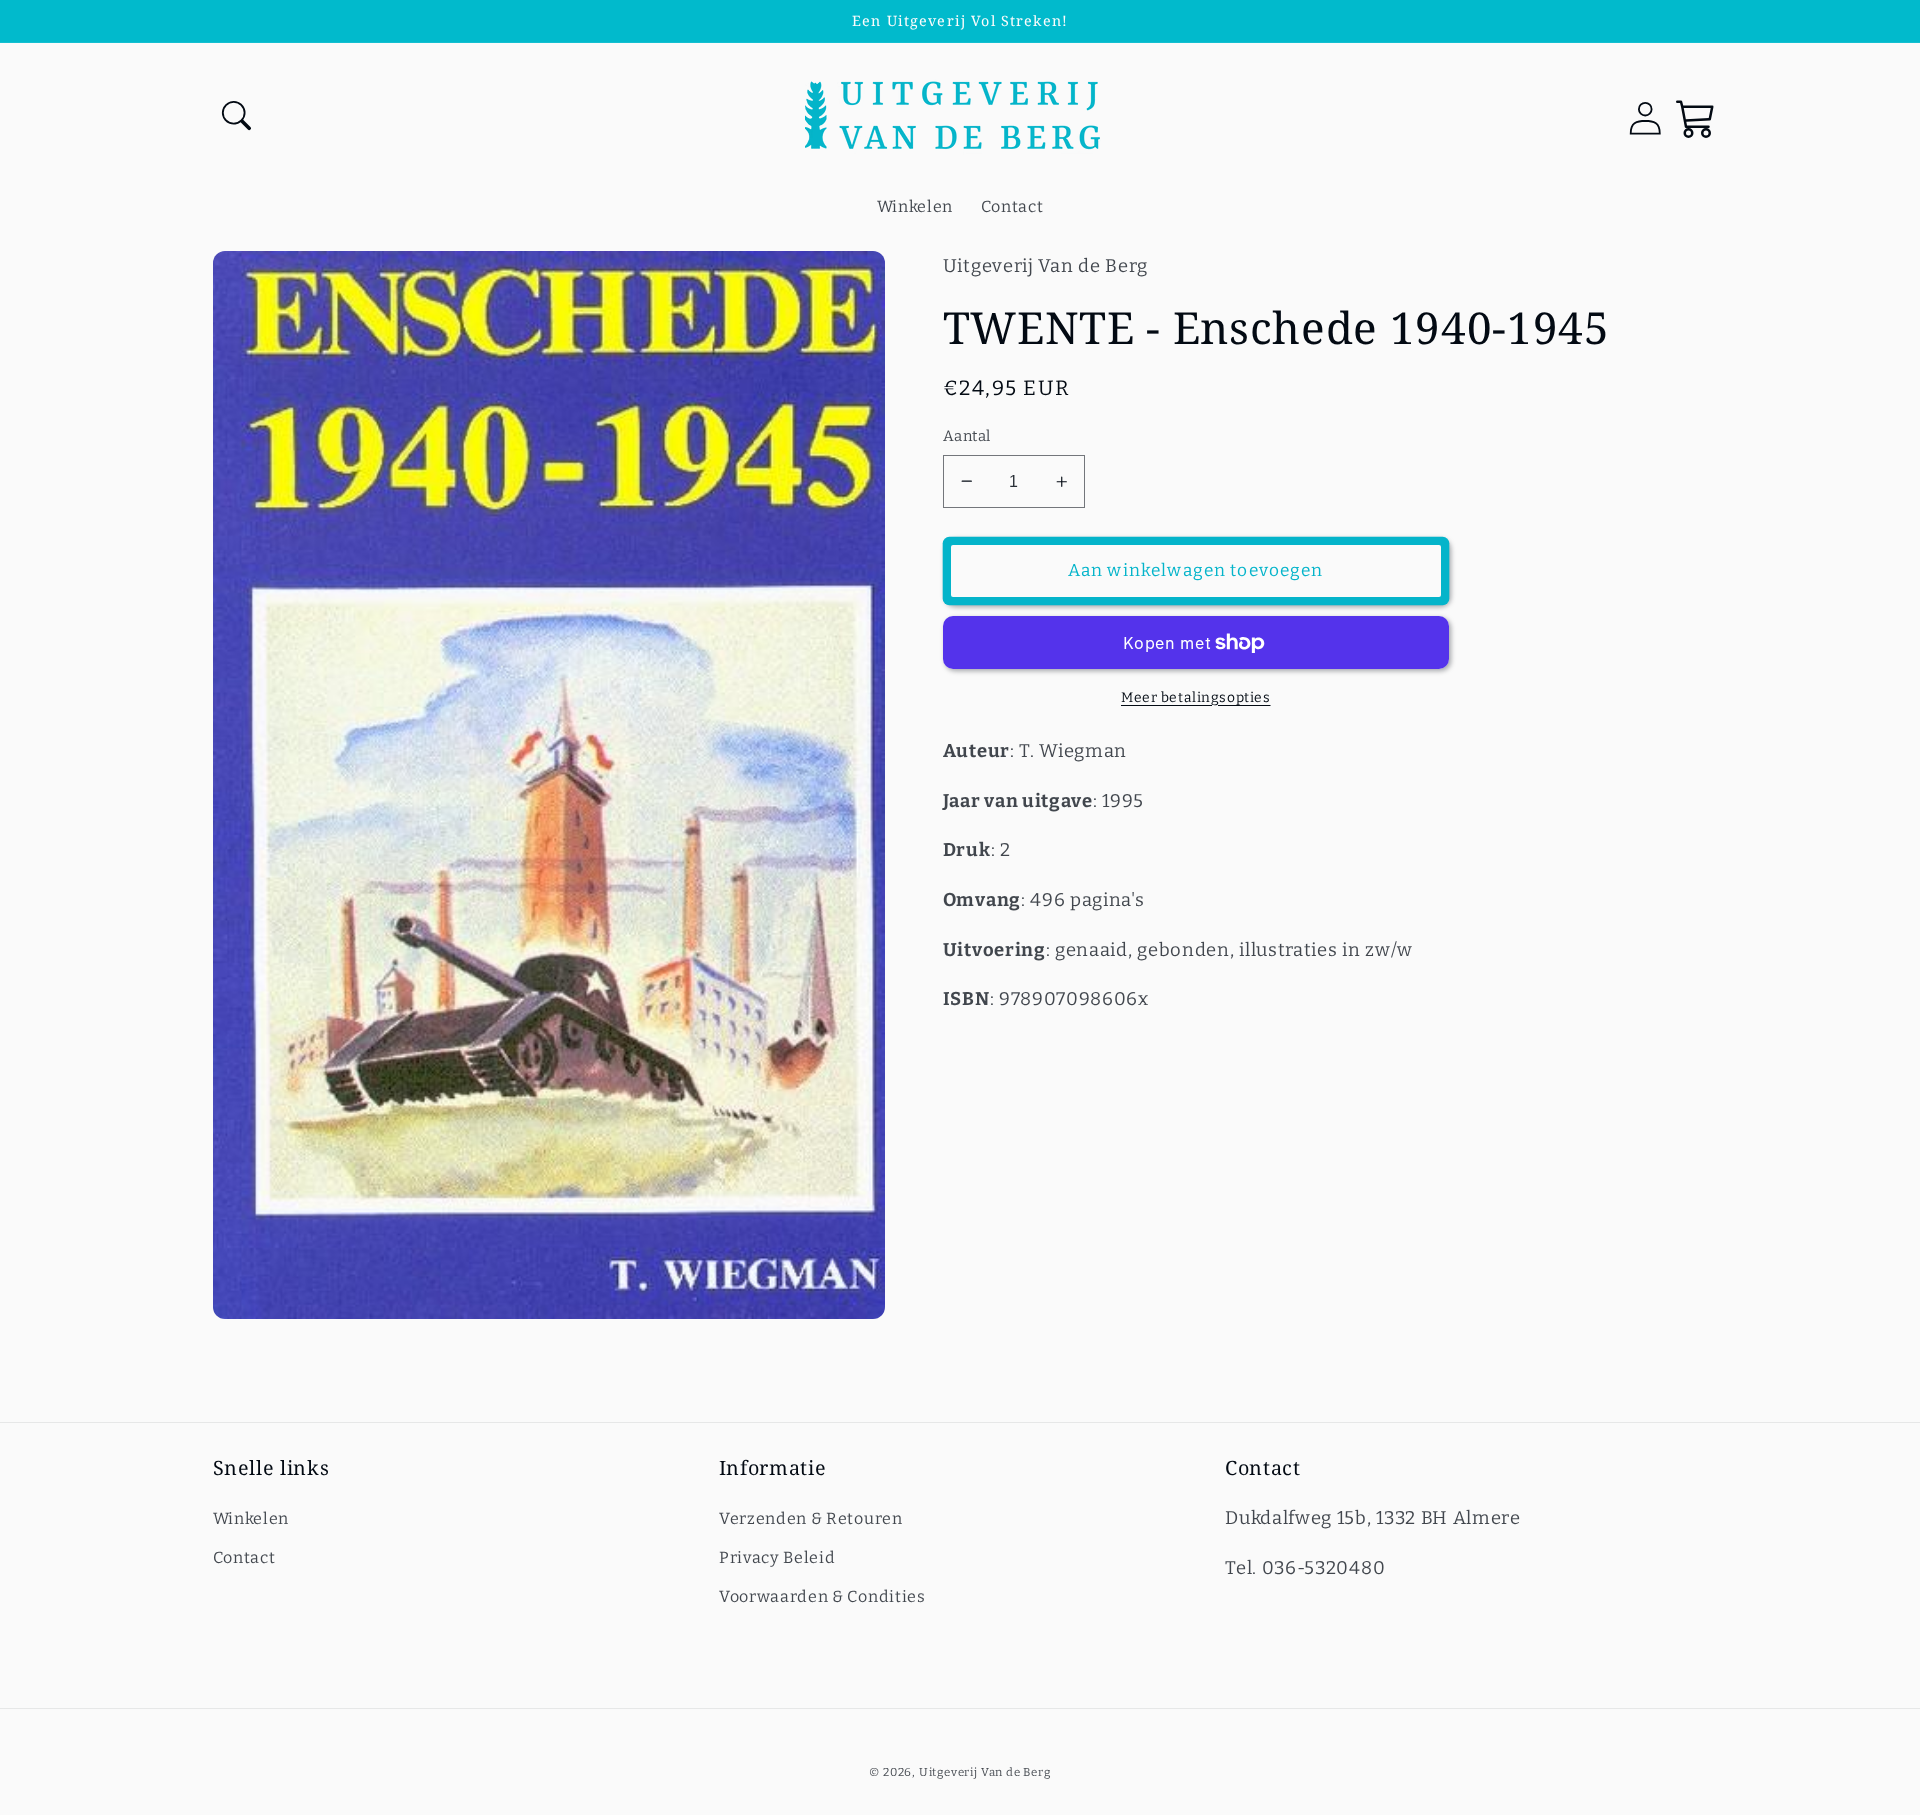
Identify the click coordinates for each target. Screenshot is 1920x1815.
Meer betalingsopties (1196, 697)
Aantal (967, 436)
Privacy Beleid (777, 1557)
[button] (238, 118)
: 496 (1006, 900)
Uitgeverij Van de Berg (985, 1772)
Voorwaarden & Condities (822, 1596)
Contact (244, 1557)
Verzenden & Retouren (811, 1518)
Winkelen (251, 1518)
